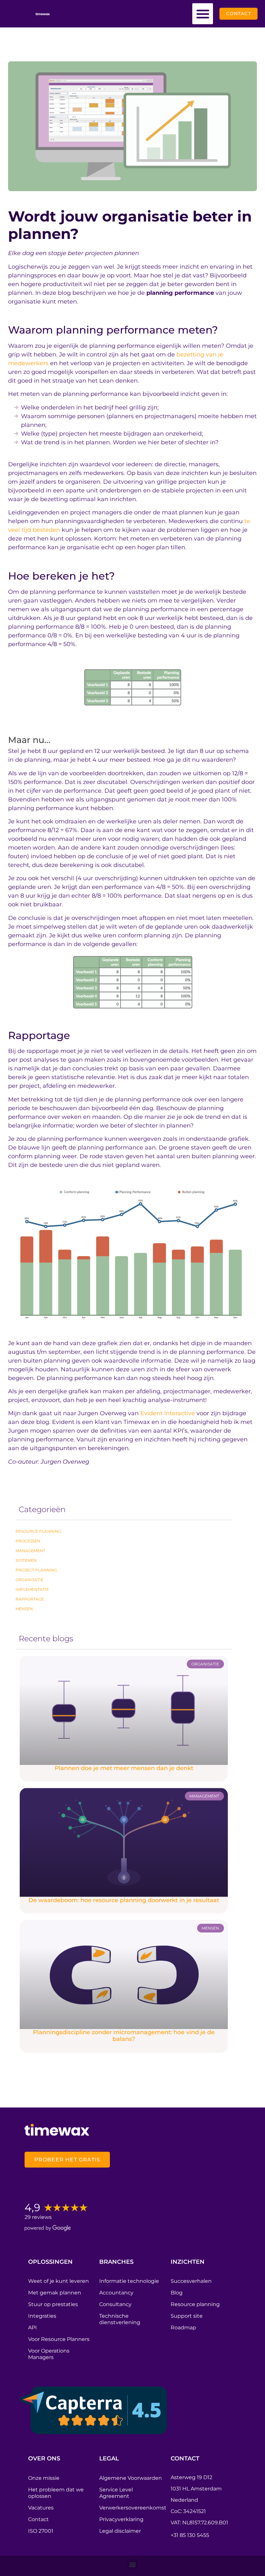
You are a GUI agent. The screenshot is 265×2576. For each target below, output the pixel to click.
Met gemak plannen (55, 2293)
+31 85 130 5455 (190, 2535)
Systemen (26, 1560)
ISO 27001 (41, 2531)
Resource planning (38, 1531)
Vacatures (41, 2508)
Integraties (42, 2316)
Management (30, 1551)
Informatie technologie (129, 2281)
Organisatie (29, 1580)
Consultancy (115, 2304)
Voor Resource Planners (59, 2339)
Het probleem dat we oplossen (56, 2493)
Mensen (24, 1609)
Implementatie (32, 1589)
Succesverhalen (191, 2281)
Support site (187, 2316)
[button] (203, 14)
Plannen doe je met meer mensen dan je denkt (124, 1768)
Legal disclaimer (120, 2531)
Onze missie (44, 2478)
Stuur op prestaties (53, 2304)
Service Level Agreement (116, 2493)
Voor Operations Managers (49, 2354)
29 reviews (38, 2217)
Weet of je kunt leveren (58, 2281)
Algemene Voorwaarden (131, 2478)
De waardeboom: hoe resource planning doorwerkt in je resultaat (124, 1900)
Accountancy (116, 2293)
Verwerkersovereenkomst (131, 2508)
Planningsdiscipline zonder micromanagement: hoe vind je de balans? (124, 2036)
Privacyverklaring (121, 2519)
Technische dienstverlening (120, 2319)
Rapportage (30, 1599)
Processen (28, 1541)
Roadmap (183, 2328)
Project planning (36, 1570)
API (32, 2328)
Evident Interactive (168, 1413)
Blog (177, 2293)
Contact (38, 2519)
